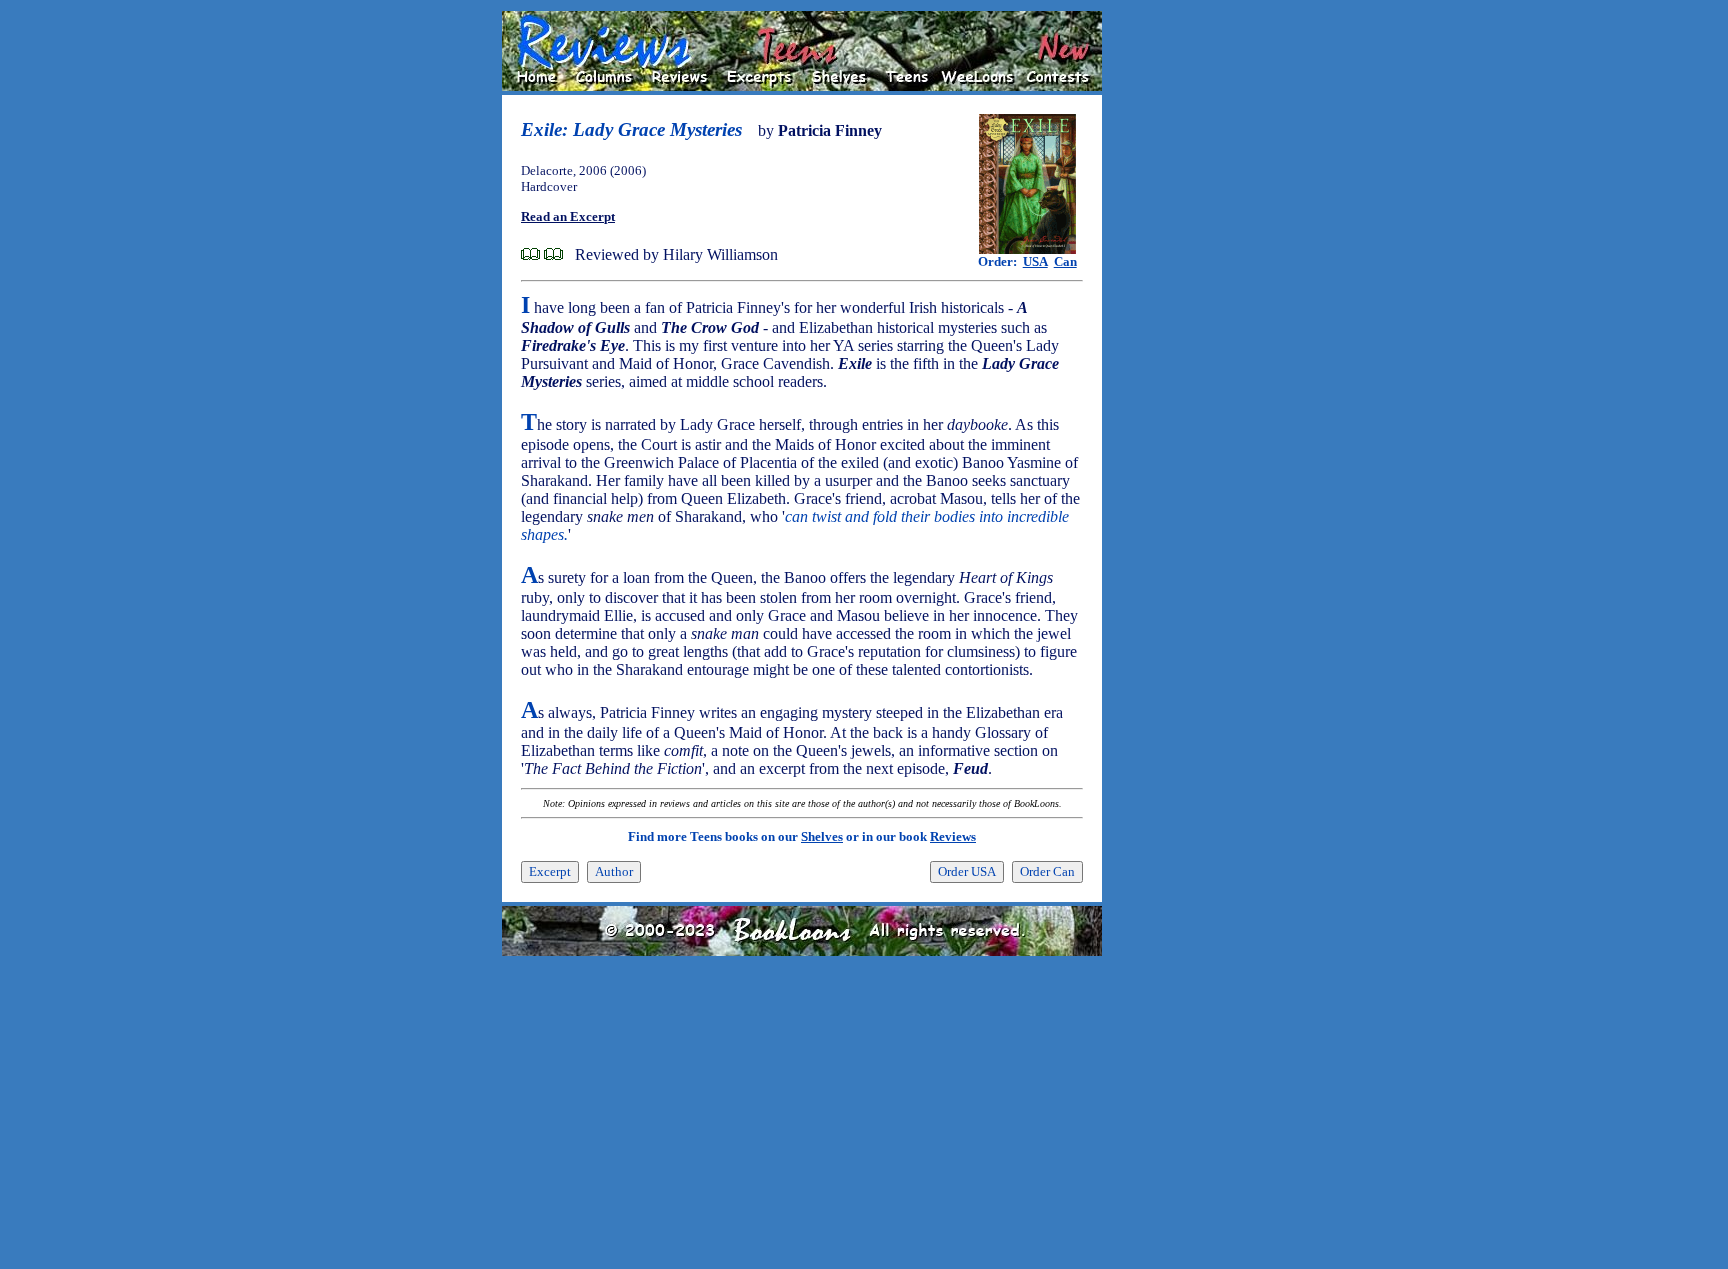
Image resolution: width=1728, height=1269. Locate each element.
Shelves (822, 836)
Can (1065, 261)
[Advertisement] (1166, 311)
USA (1035, 261)
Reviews (953, 836)
